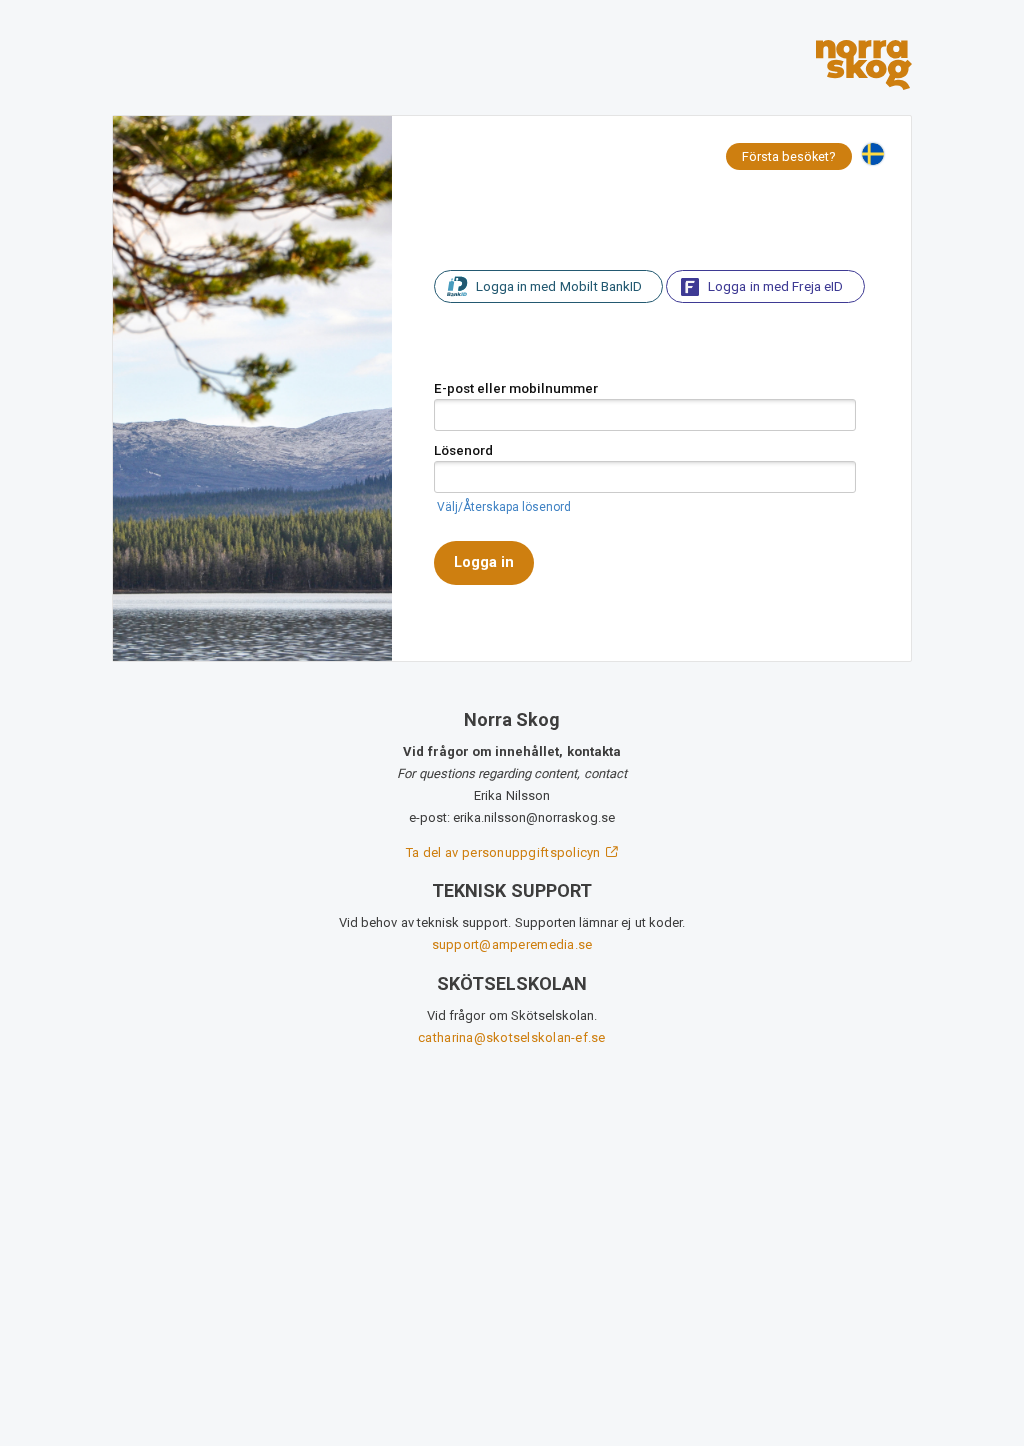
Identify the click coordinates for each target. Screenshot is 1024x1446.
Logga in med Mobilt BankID (559, 286)
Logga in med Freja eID (775, 286)
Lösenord (463, 450)
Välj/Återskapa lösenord (504, 507)
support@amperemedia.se (512, 944)
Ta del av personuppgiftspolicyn (505, 852)
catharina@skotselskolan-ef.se (512, 1037)
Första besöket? (789, 156)
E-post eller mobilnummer (516, 388)
